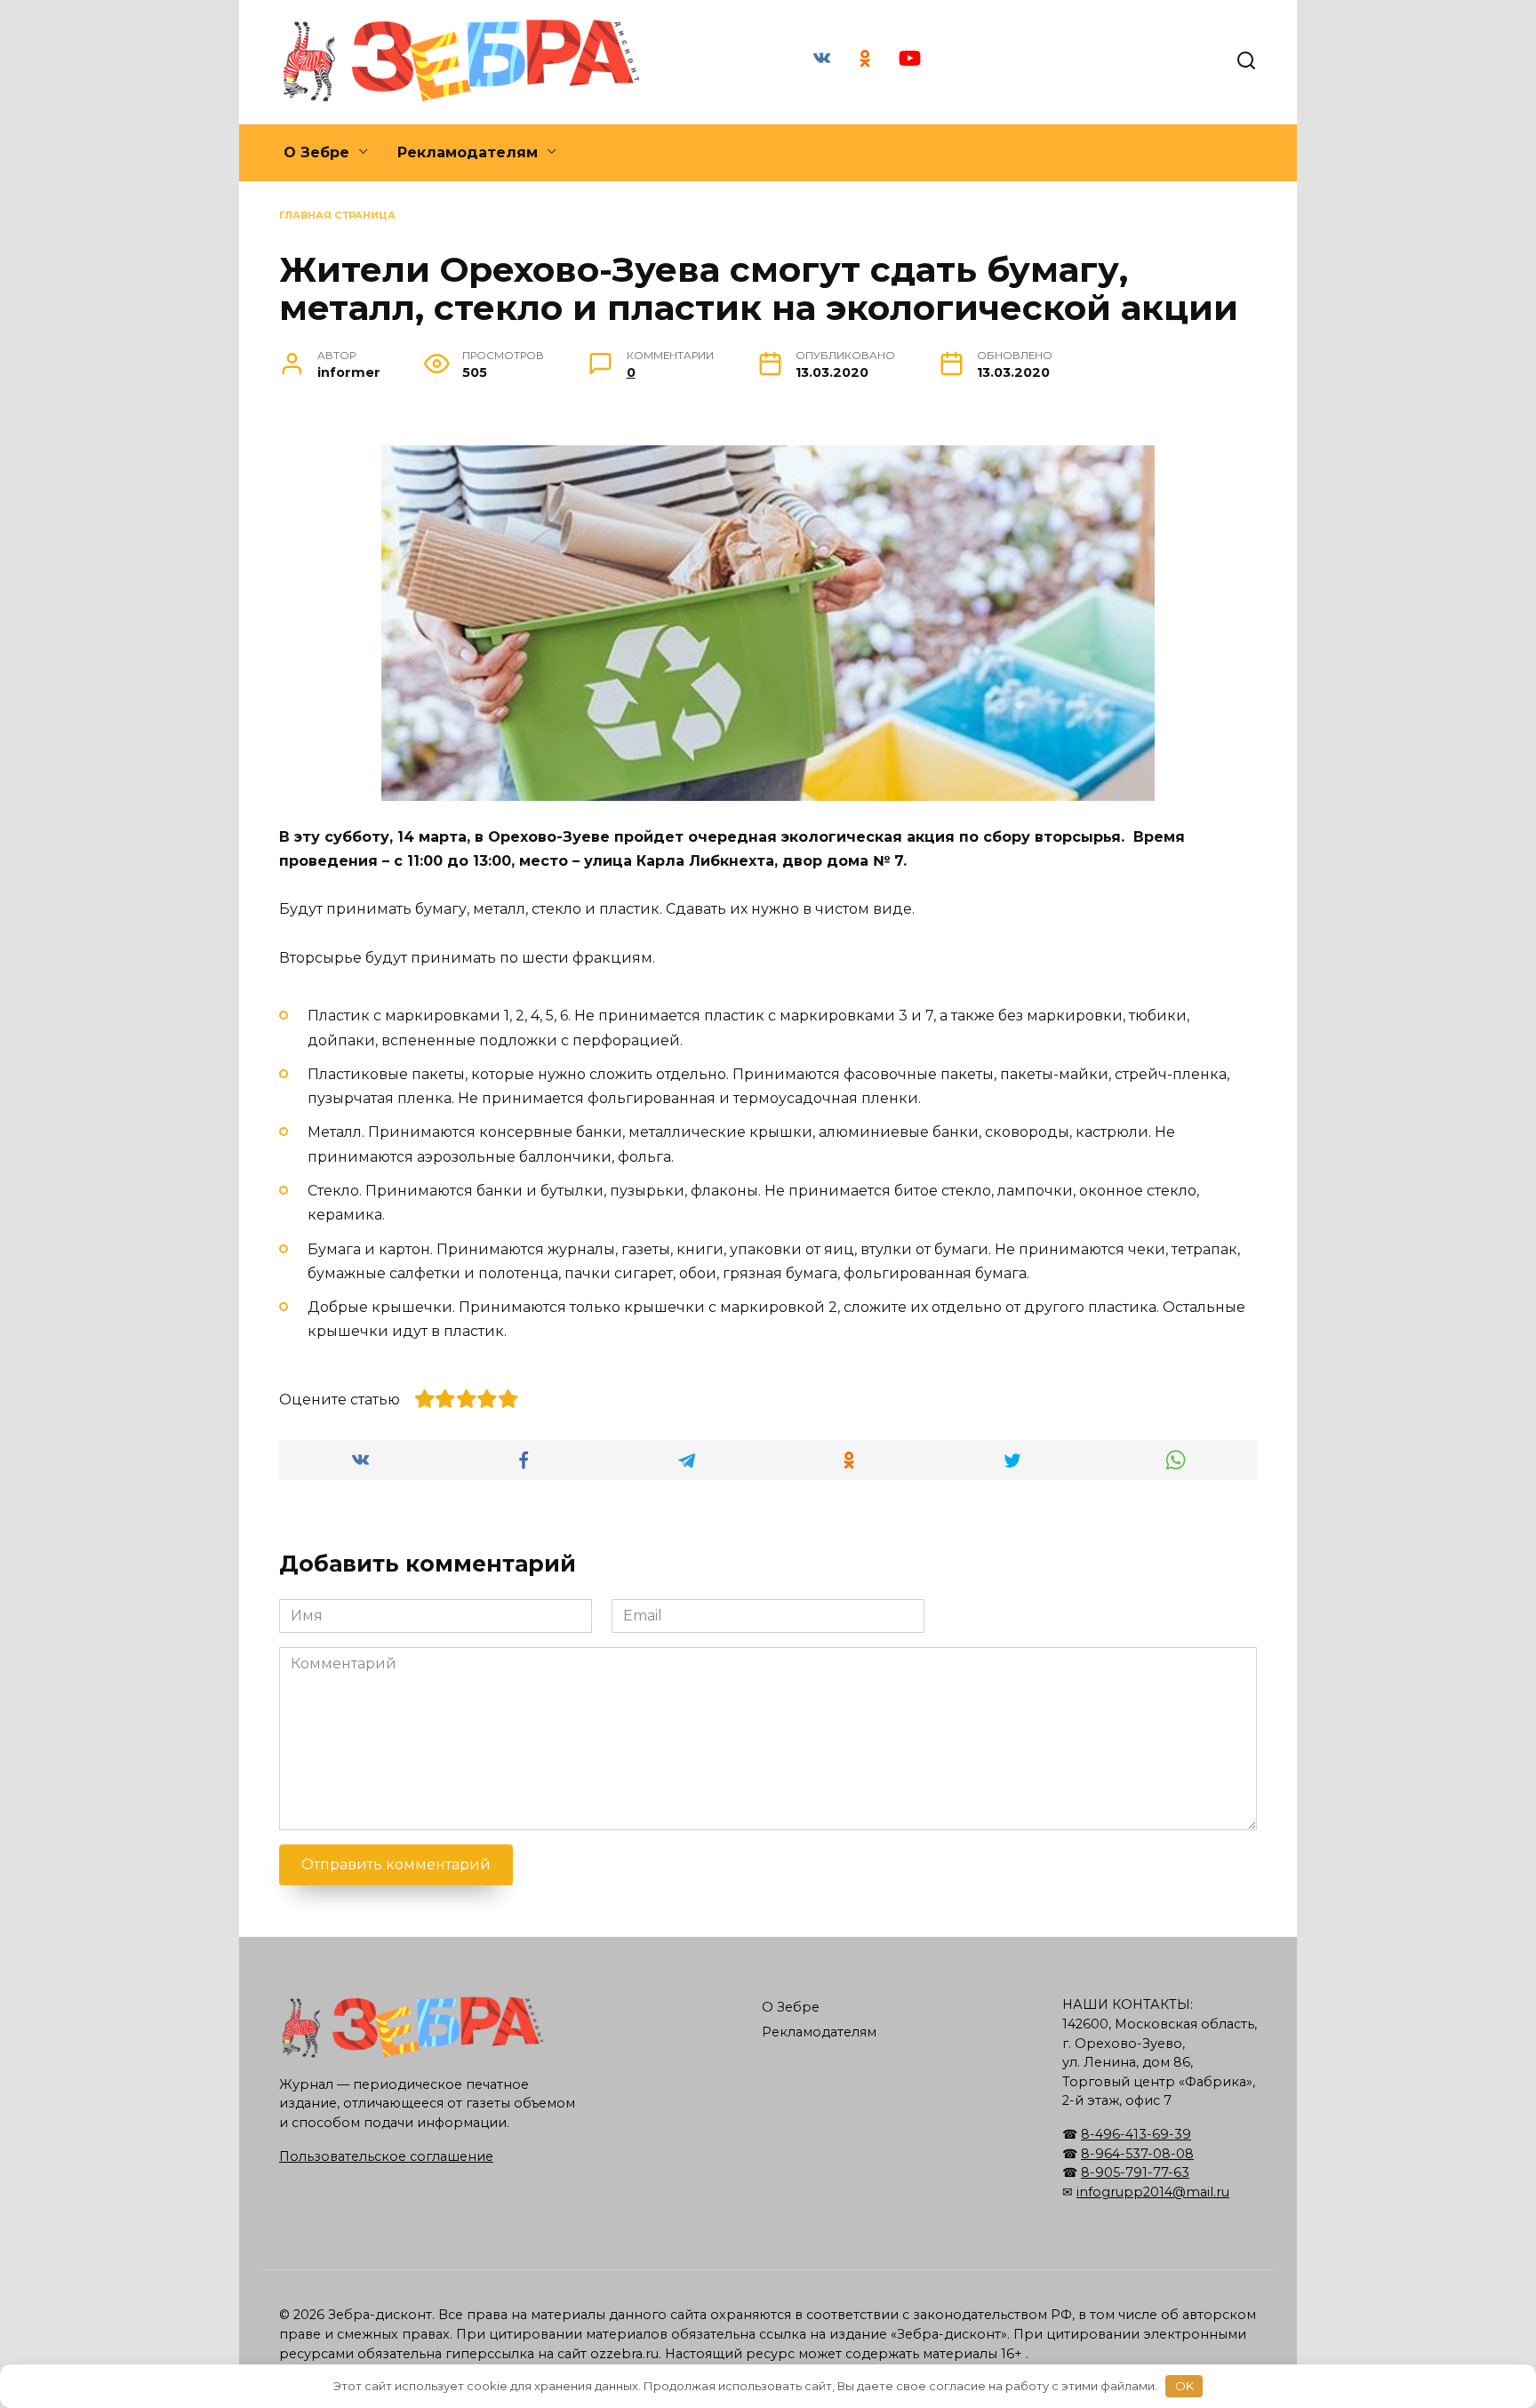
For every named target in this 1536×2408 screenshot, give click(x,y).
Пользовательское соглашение (386, 2156)
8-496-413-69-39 (1136, 2134)
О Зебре (316, 152)
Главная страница (337, 215)
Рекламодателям (468, 152)
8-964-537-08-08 (1137, 2154)
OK (1184, 2386)
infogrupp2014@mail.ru (1153, 2192)
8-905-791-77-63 (1135, 2172)
